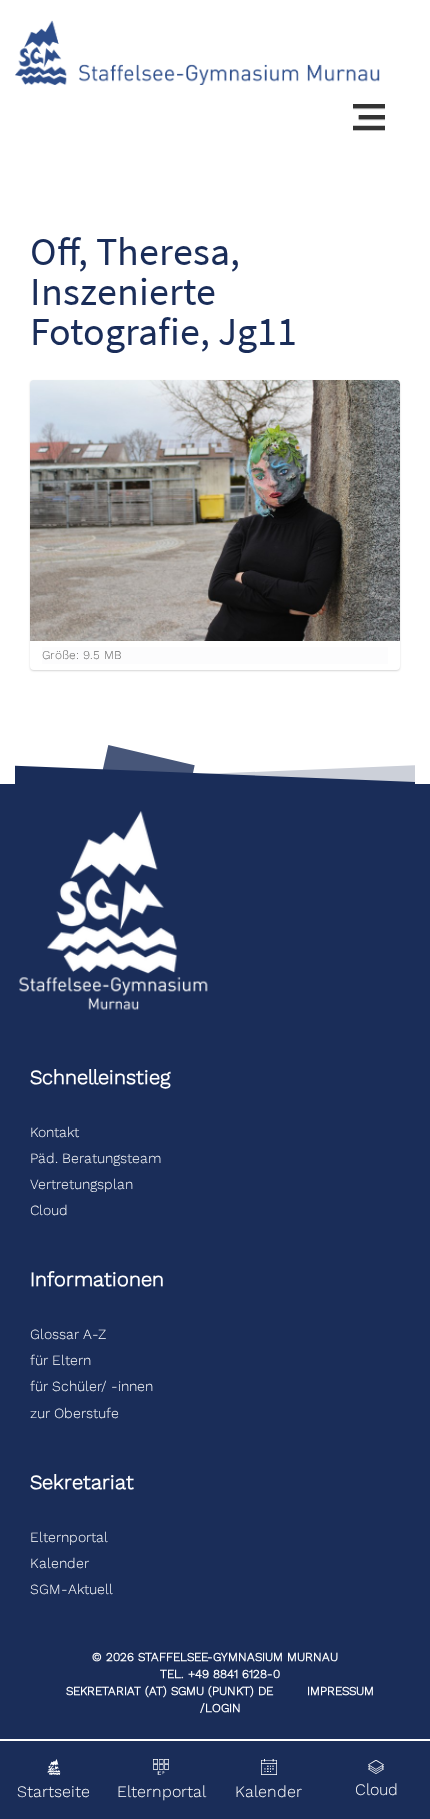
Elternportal (69, 1537)
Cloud (49, 1210)
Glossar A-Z (68, 1334)
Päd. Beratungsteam (98, 1158)
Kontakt (54, 1132)
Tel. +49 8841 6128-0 (220, 1674)
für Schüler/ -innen (91, 1386)
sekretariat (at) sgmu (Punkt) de (169, 1691)
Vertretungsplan (81, 1184)
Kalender (59, 1563)
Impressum (340, 1691)
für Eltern (60, 1360)
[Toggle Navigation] (369, 118)
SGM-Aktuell (71, 1589)
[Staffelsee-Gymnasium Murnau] (198, 51)
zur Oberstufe (74, 1413)
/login (220, 1708)
